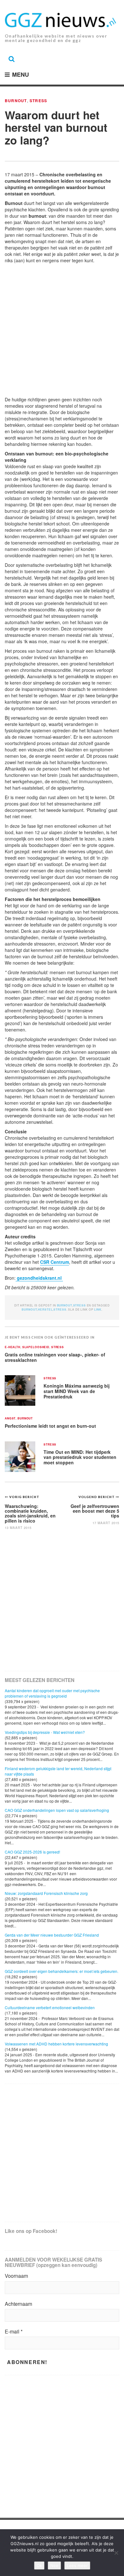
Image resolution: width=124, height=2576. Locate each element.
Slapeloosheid (36, 1347)
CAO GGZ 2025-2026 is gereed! (32, 1852)
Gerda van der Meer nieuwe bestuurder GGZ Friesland (52, 1935)
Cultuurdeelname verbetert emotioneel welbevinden (50, 2007)
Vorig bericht (24, 1497)
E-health (13, 1347)
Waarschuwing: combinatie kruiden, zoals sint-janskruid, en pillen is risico (30, 1513)
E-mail (14, 2332)
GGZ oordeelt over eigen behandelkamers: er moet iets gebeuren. (62, 1971)
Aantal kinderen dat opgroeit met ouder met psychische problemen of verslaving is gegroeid (52, 1693)
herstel (45, 1309)
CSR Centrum (55, 1262)
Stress (38, 101)
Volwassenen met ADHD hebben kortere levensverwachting (56, 2044)
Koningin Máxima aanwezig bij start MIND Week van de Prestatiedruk (77, 1391)
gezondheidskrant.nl (39, 1278)
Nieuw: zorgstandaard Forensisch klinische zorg (46, 1893)
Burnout (16, 101)
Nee (54, 2565)
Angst (10, 1419)
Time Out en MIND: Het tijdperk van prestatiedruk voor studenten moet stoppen (80, 1457)
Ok (39, 2565)
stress (60, 1309)
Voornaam (16, 2276)
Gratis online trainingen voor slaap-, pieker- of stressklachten (55, 1357)
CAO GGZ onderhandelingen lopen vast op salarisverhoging (57, 1810)
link (98, 1309)
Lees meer (77, 2565)
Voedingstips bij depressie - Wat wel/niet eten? (45, 1732)
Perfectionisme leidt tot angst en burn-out (50, 1426)
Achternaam (18, 2304)
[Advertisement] (62, 331)
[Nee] (116, 2553)
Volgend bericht (97, 1497)
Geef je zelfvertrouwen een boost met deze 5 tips (95, 1511)
